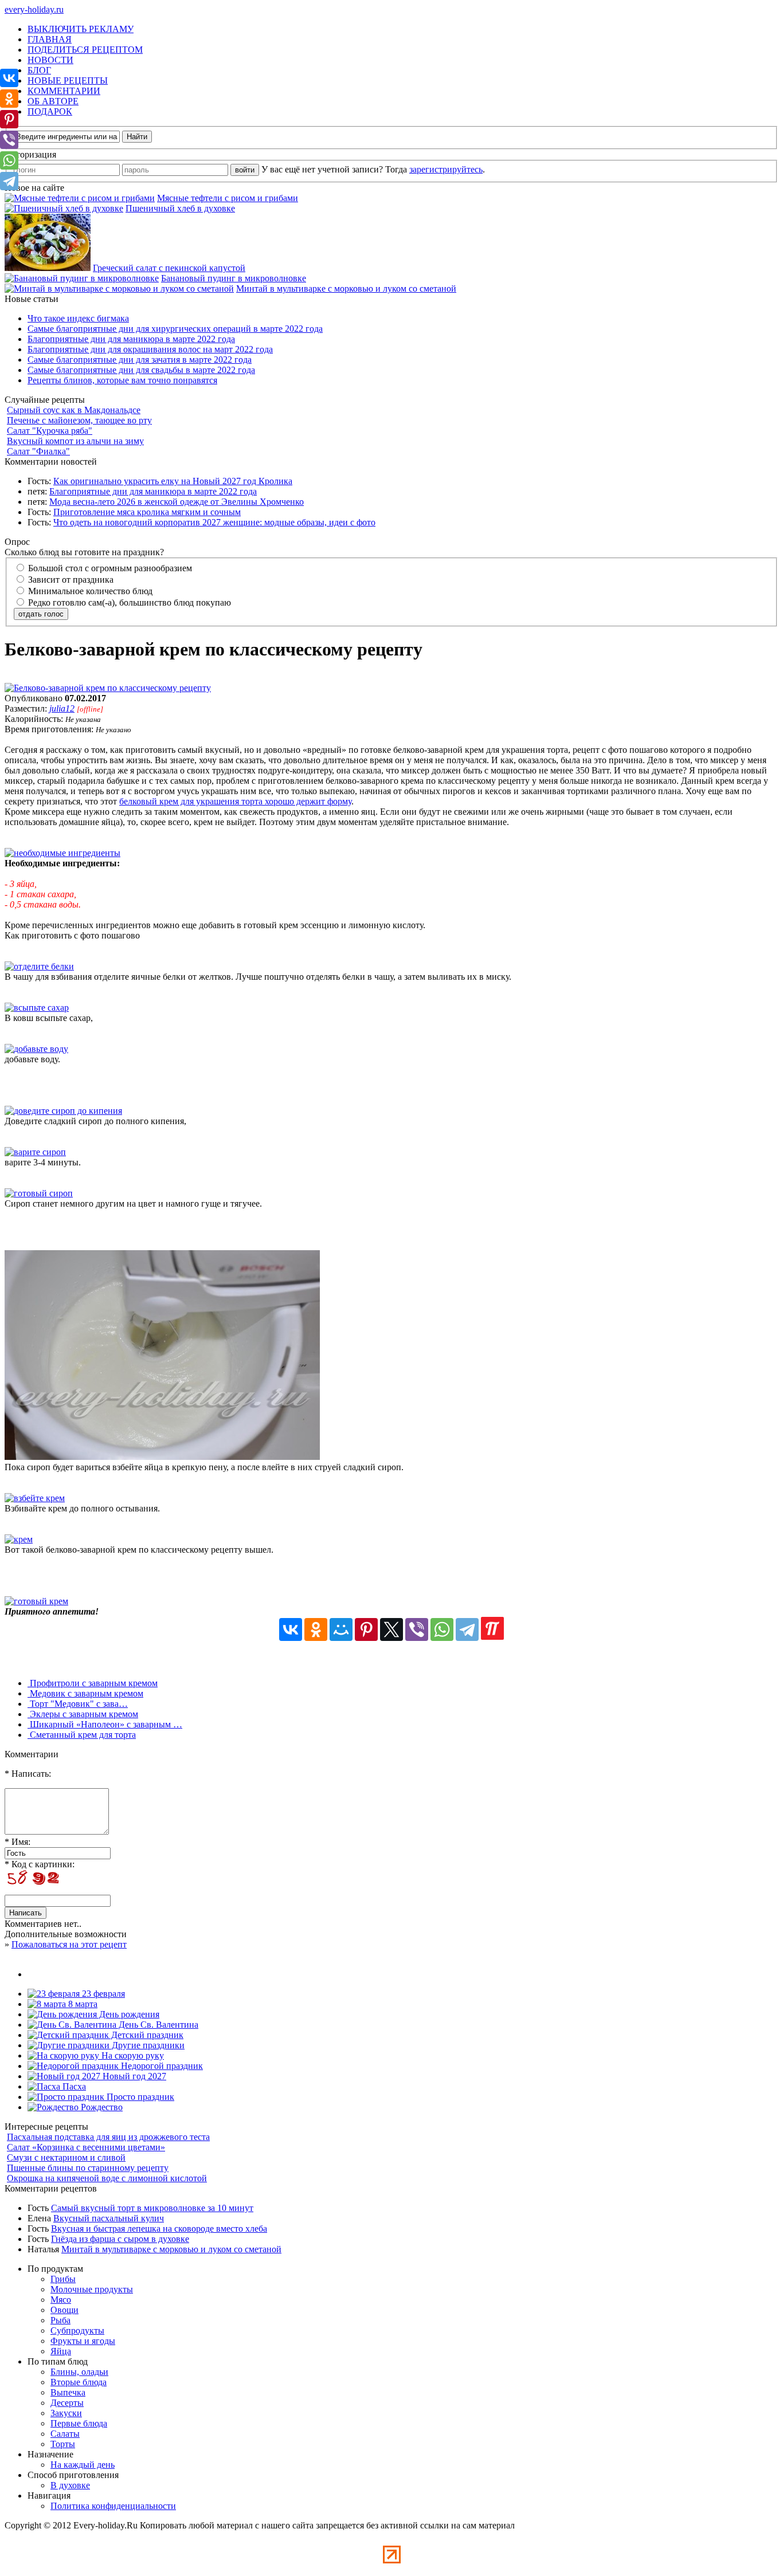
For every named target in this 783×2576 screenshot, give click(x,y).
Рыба (60, 2320)
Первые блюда (79, 2423)
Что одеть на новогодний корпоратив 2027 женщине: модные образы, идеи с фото (214, 522)
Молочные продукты (92, 2289)
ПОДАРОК (50, 111)
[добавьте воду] (36, 1049)
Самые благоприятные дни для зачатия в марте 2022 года (140, 360)
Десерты (67, 2403)
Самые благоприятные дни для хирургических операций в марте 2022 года (175, 329)
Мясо (61, 2300)
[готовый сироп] (39, 1193)
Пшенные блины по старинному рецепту (88, 2168)
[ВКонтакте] (291, 1629)
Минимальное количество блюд (89, 591)
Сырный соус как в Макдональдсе (74, 410)
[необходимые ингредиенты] (62, 853)
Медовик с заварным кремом (85, 1693)
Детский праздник (146, 2035)
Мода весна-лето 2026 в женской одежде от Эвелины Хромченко (177, 502)
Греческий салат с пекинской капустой (169, 268)
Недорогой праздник (161, 2066)
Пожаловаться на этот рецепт (69, 1944)
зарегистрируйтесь (446, 169)
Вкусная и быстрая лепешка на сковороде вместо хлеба (159, 2229)
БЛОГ (39, 70)
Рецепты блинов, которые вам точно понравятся (122, 380)
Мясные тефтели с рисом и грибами (228, 198)
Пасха (73, 2086)
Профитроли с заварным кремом (93, 1683)
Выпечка (68, 2392)
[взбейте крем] (35, 1498)
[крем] (19, 1539)
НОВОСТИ (50, 60)
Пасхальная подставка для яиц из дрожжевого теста (108, 2137)
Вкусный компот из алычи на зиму (75, 441)
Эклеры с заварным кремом (83, 1714)
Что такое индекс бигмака (78, 318)
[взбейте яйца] (162, 1457)
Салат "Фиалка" (38, 451)
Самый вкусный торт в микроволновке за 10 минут (152, 2208)
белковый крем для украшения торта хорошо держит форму (235, 801)
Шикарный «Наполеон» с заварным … (105, 1724)
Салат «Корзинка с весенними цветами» (86, 2147)
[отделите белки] (39, 966)
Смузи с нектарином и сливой (66, 2157)
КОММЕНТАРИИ (64, 91)
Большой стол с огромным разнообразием (109, 568)
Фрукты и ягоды (83, 2341)
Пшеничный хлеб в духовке (180, 208)
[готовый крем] (36, 1601)
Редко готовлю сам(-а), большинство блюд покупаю (128, 602)
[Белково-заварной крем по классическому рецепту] (108, 688)
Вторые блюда (79, 2382)
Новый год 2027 (133, 2076)
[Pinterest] (366, 1629)
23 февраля (102, 1994)
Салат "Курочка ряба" (50, 431)
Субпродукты (77, 2330)
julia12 (62, 708)
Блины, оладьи (79, 2372)
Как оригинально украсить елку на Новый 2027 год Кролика (173, 481)
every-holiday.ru (34, 9)
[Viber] (417, 1629)
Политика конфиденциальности (113, 2506)
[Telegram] (467, 1629)
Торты (63, 2444)
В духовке (70, 2485)
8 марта (82, 2004)
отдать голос (41, 614)
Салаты (65, 2434)
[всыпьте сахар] (37, 1008)
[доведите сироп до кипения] (63, 1111)
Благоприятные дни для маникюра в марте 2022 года (131, 339)
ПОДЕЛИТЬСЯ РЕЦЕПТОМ (85, 50)
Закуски (66, 2413)
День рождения (128, 2014)
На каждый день (83, 2465)
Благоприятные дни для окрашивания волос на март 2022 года (150, 349)
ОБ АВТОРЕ (53, 101)
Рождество (101, 2107)
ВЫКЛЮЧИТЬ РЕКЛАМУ (81, 29)
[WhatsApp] (442, 1629)
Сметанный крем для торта (82, 1735)
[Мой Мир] (341, 1629)
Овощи (64, 2310)
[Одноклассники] (316, 1629)
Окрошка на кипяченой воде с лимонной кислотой (107, 2178)
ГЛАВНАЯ (50, 39)
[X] (391, 1629)
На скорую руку (132, 2055)
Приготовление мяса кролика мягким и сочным (147, 512)
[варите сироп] (35, 1152)
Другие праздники (147, 2045)
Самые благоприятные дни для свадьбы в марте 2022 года (141, 370)
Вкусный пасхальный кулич (109, 2218)
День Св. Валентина (157, 2025)
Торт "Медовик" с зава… (78, 1704)
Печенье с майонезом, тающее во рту (79, 420)
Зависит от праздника (70, 580)
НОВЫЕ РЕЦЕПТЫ (68, 80)
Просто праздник (139, 2097)
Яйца (61, 2351)
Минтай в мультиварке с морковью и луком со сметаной (346, 288)
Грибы (63, 2279)
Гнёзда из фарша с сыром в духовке (120, 2239)
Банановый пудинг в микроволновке (234, 278)
